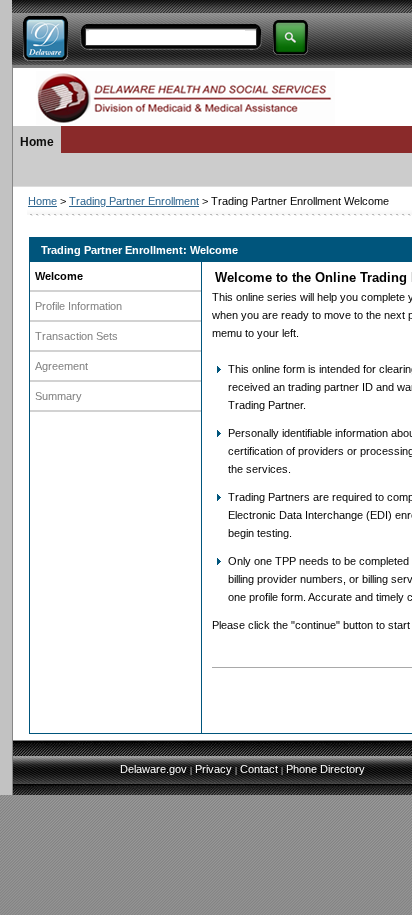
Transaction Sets (76, 336)
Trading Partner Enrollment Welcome (300, 201)
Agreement (61, 366)
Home (37, 142)
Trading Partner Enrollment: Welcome (139, 250)
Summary (58, 396)
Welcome (59, 276)
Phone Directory (325, 769)
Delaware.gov (153, 769)
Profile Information (78, 306)
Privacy (213, 769)
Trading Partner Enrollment (134, 201)
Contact (259, 769)
